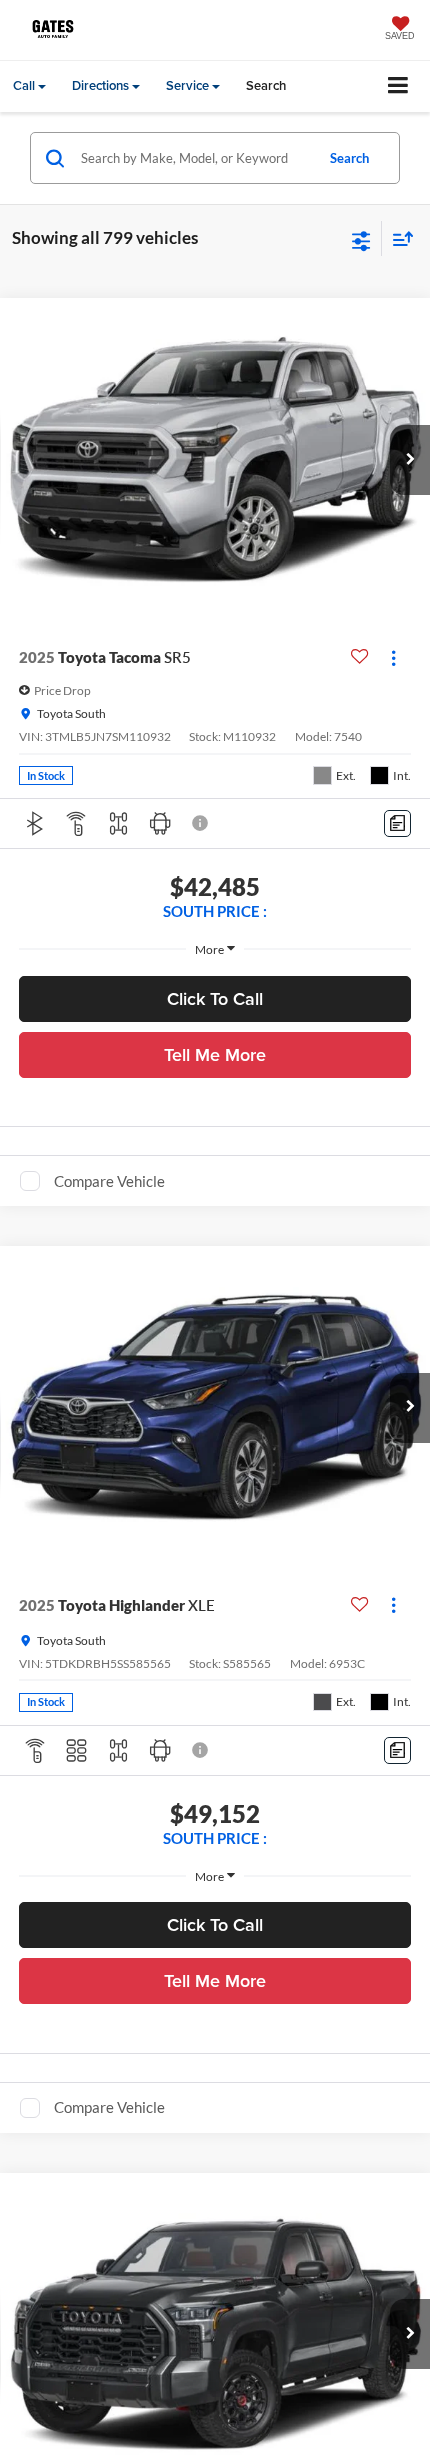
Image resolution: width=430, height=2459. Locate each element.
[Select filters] (361, 239)
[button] (410, 460)
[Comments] (397, 823)
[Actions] (393, 657)
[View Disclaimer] (202, 823)
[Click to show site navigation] (398, 86)
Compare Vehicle (109, 1181)
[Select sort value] (398, 238)
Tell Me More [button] (215, 1054)
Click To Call (215, 998)
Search (349, 158)
